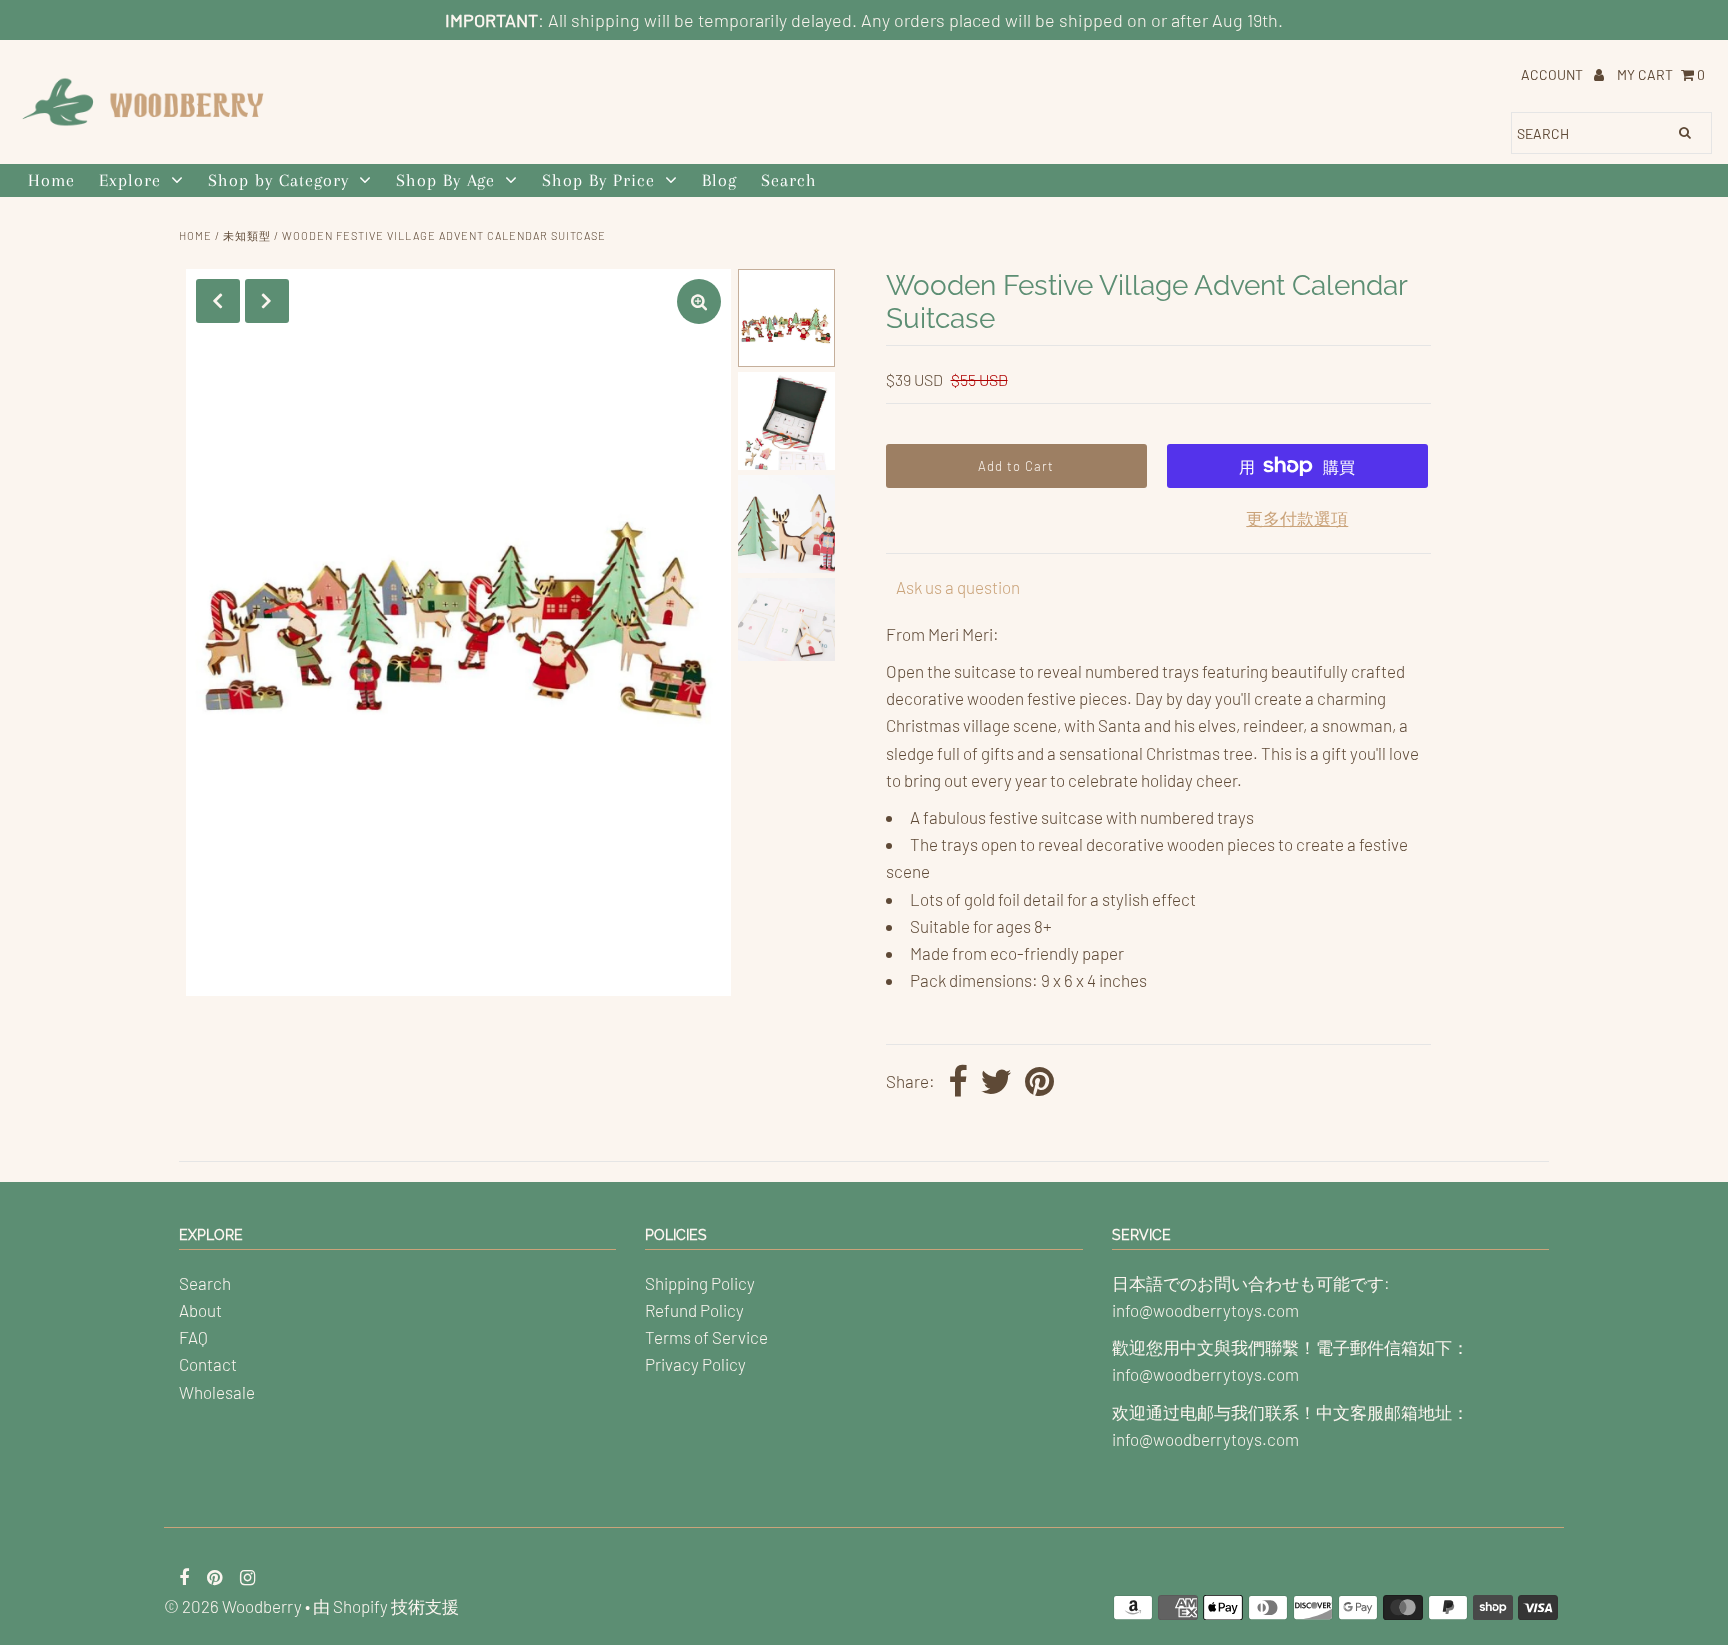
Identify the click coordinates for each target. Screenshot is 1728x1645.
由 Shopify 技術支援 (386, 1606)
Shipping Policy (700, 1283)
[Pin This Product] (1039, 1083)
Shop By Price (598, 180)
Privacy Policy (695, 1364)
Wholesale (217, 1392)
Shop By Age (445, 180)
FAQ (193, 1337)
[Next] (267, 301)
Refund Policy (694, 1310)
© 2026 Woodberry (233, 1606)
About (200, 1310)
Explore (130, 180)
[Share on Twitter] (996, 1083)
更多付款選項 (1297, 518)
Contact (208, 1364)
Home (51, 180)
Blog (719, 180)
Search (789, 180)
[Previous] (218, 301)
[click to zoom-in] (699, 301)
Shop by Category (278, 180)
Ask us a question (958, 587)
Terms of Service (706, 1337)
